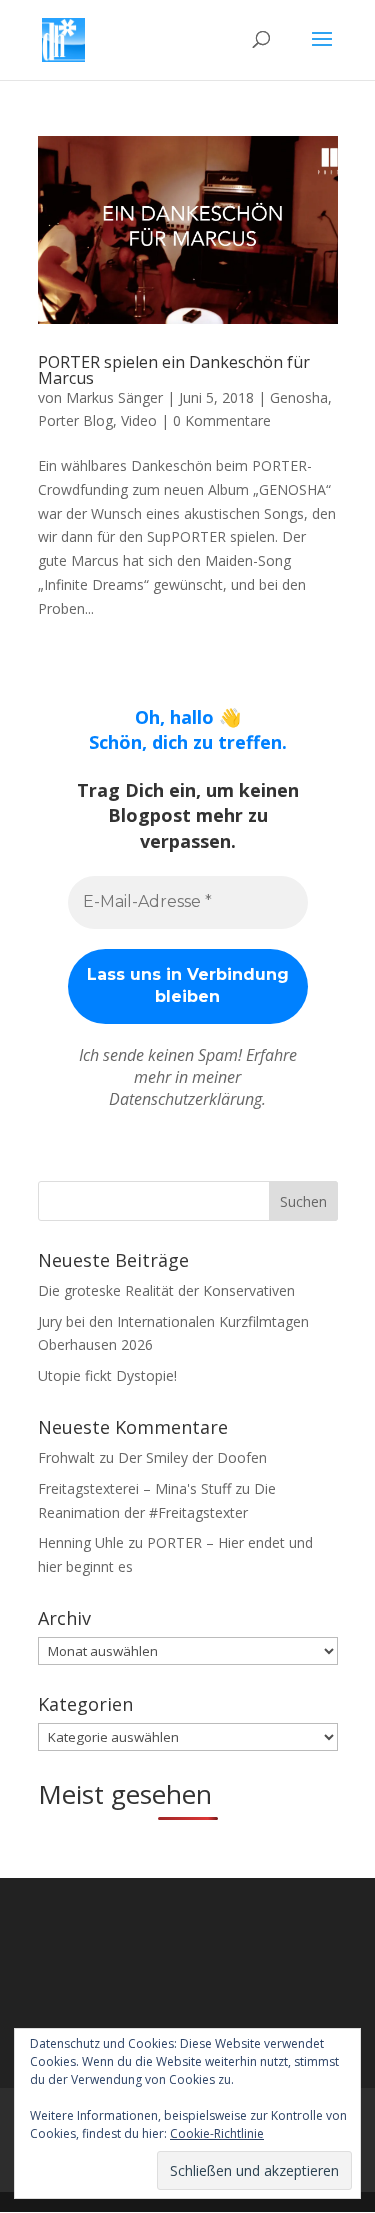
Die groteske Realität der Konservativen (166, 1290)
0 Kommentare (222, 420)
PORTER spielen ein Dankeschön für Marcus (174, 370)
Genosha (299, 397)
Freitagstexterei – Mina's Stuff (134, 1488)
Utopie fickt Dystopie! (107, 1375)
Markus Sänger (114, 397)
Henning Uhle (81, 1542)
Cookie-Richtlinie (217, 2133)
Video (139, 420)
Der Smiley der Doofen (192, 1457)
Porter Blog (75, 420)
